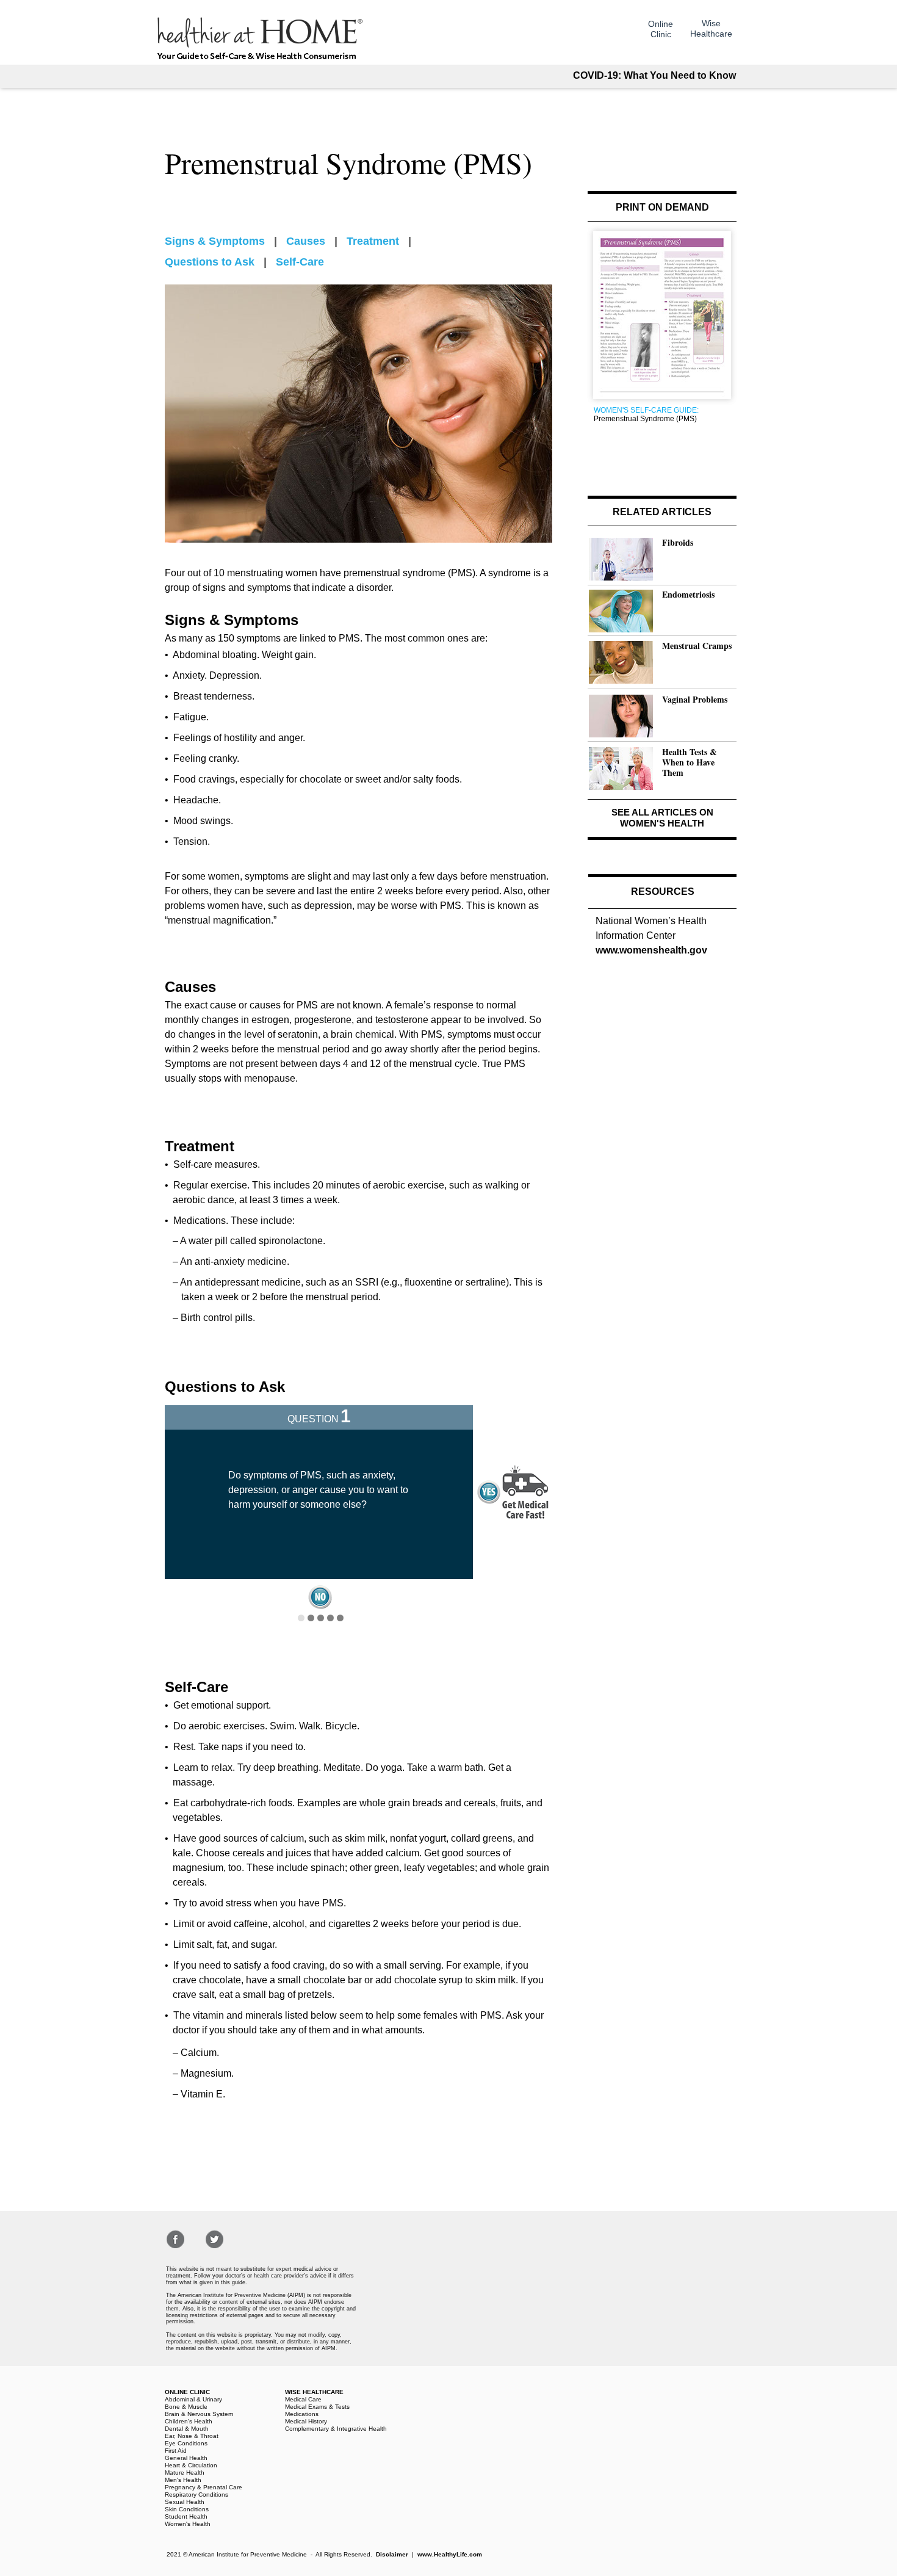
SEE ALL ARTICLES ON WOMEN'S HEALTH (662, 818)
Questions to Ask (210, 262)
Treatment (373, 241)
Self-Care (300, 262)
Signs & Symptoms (215, 241)
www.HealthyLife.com (450, 2554)
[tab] (301, 1618)
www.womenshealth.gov (651, 950)
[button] (320, 1597)
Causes (306, 241)
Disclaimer (392, 2554)
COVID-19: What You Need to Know (654, 75)
